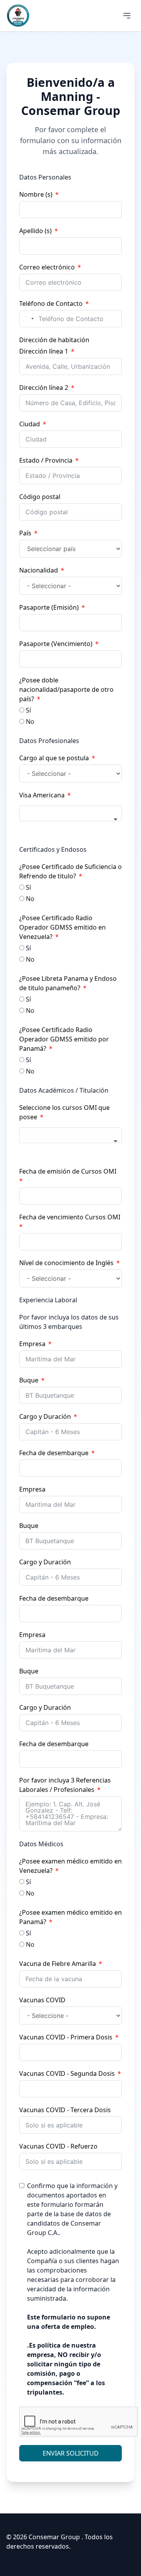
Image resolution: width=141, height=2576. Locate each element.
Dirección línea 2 (44, 388)
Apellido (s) (35, 231)
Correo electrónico (47, 267)
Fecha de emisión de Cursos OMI (68, 1171)
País (25, 533)
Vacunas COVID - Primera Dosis (66, 2037)
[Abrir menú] (127, 16)
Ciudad (30, 424)
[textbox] (70, 813)
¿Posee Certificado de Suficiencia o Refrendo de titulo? (70, 871)
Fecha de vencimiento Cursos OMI (70, 1217)
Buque (29, 1380)
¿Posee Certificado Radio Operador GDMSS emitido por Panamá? (64, 1039)
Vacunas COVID (42, 2000)
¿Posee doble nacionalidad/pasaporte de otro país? (66, 689)
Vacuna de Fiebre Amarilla (58, 1964)
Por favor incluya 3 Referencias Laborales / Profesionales (65, 1785)
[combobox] (28, 319)
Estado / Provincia (46, 460)
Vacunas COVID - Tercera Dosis (65, 2110)
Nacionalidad (39, 570)
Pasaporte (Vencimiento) (56, 644)
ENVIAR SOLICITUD (71, 2453)
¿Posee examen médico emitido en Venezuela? (70, 1866)
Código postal (40, 497)
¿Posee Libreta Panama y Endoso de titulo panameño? (68, 983)
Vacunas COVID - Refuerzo (58, 2146)
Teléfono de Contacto (51, 303)
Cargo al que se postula (54, 758)
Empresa (32, 1344)
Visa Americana (42, 795)
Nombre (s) (36, 194)
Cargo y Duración (45, 1416)
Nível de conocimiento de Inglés (66, 1263)
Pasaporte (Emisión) (49, 607)
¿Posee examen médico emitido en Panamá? (70, 1917)
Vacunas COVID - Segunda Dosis (67, 2073)
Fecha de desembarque (54, 1453)
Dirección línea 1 (44, 351)
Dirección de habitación (54, 340)
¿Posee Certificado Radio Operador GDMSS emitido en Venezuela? (62, 927)
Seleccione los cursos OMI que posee (64, 1112)
